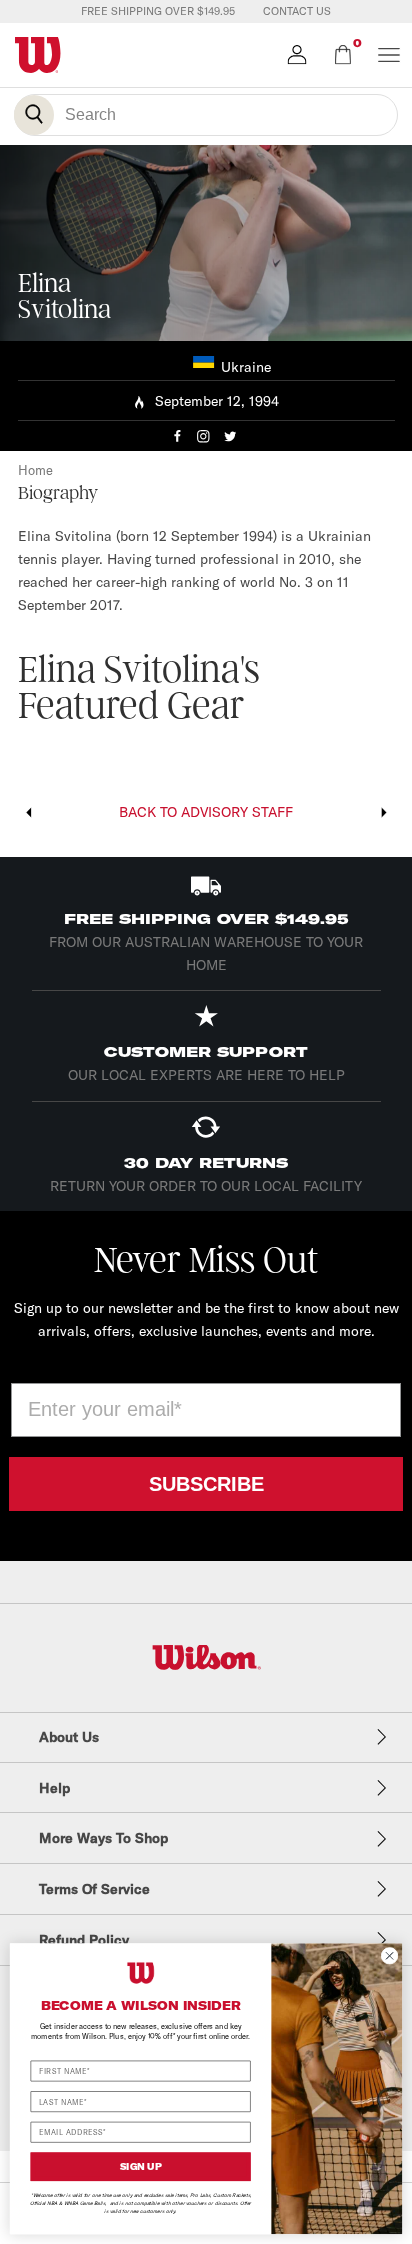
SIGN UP (141, 2166)
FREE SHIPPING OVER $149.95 (158, 11)
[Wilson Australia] (206, 1657)
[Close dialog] (389, 1955)
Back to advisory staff (206, 812)
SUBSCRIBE (206, 1484)
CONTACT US (297, 11)
